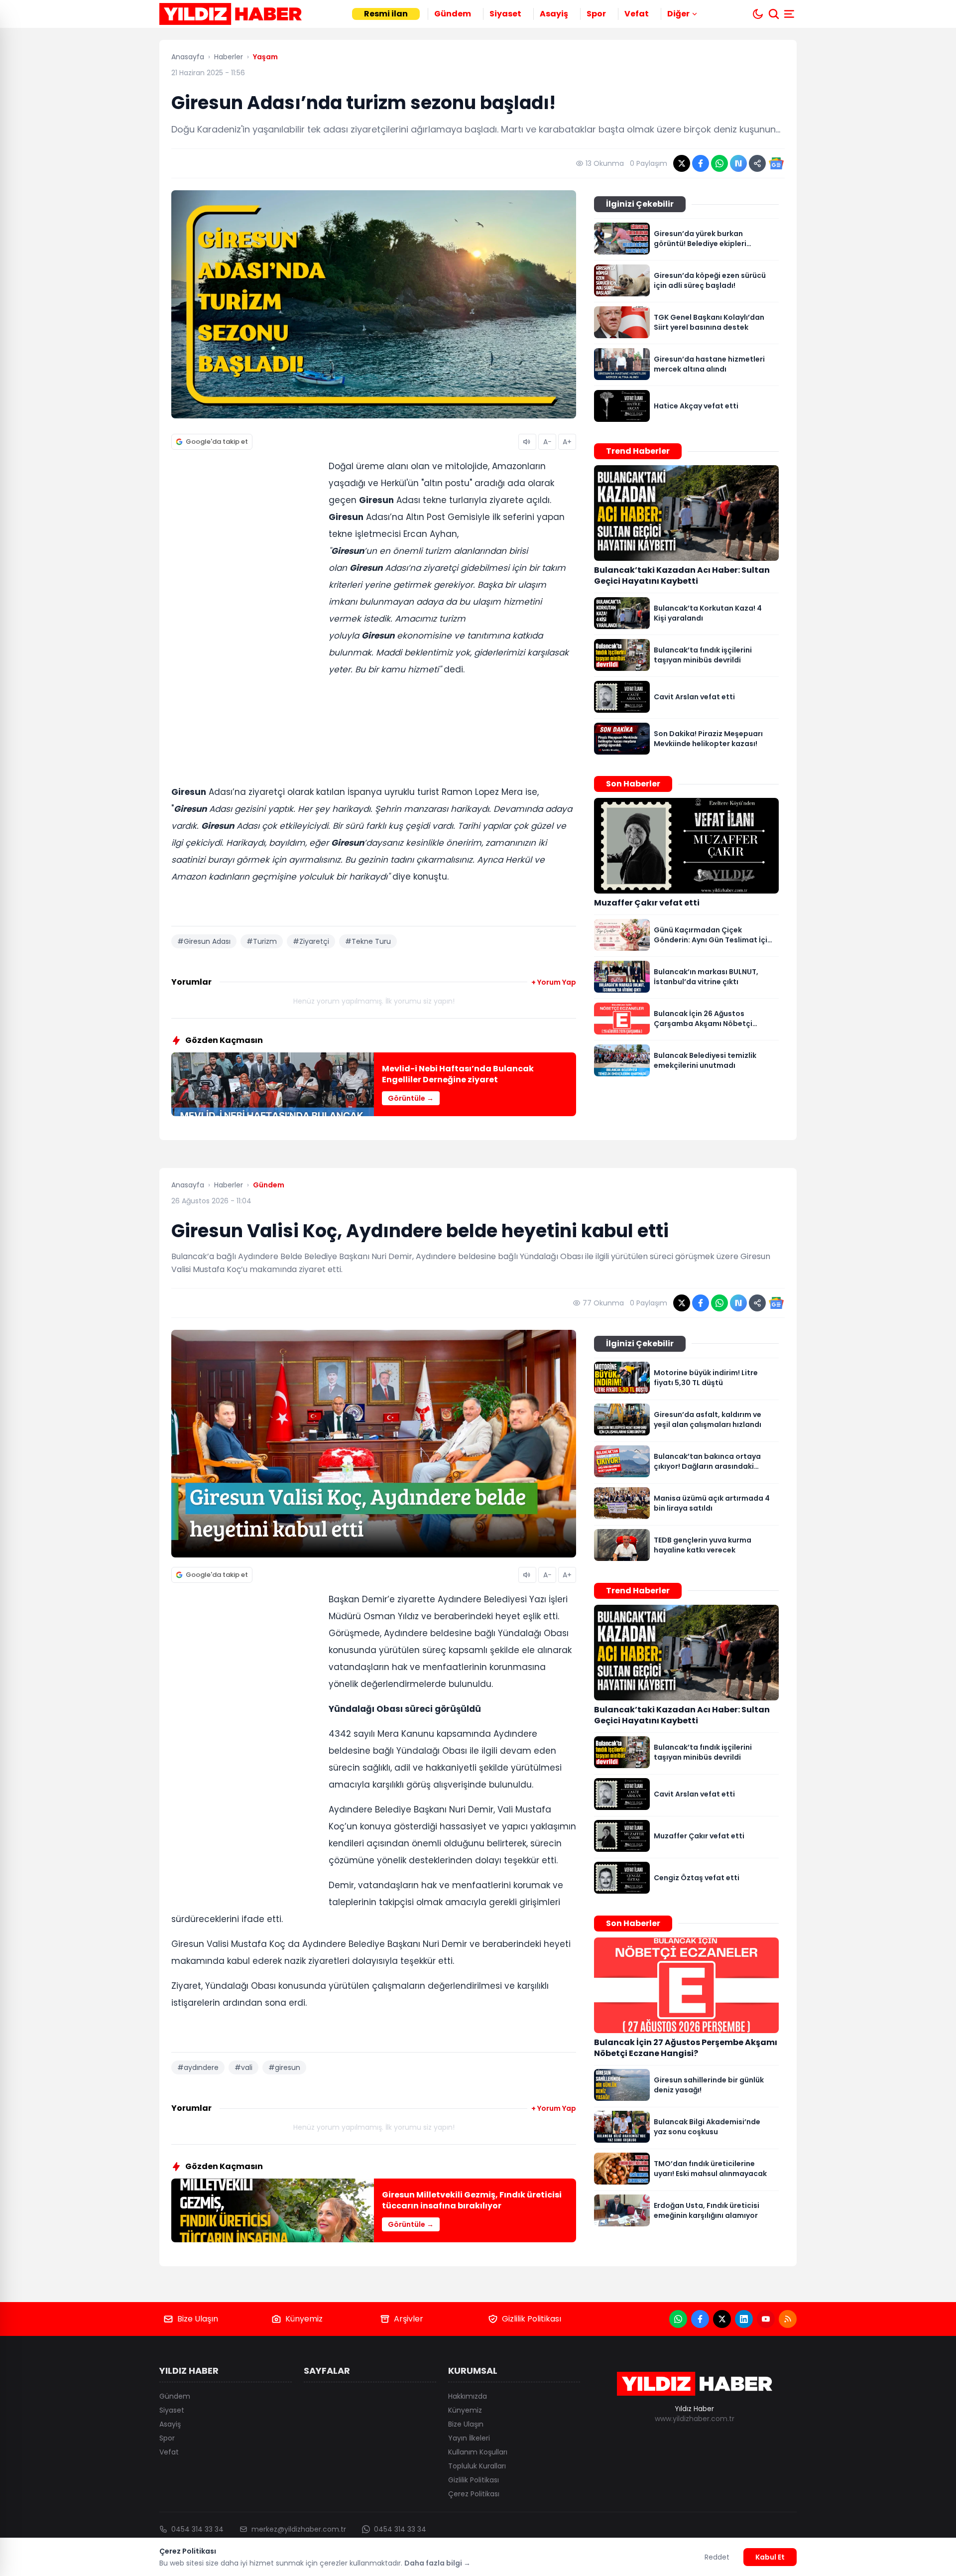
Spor (596, 14)
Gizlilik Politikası (532, 2319)
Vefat (637, 14)
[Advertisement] (246, 611)
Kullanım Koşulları (478, 2452)
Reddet (717, 2557)
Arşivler (409, 2319)
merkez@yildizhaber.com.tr (299, 2529)
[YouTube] (766, 2319)
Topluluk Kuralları (477, 2466)
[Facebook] (700, 2319)
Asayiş (554, 14)
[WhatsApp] (678, 2319)
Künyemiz (304, 2319)
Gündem (453, 14)
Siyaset (505, 14)
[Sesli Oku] (527, 442)
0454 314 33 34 (197, 2529)
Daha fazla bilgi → (437, 2563)
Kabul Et (770, 2557)
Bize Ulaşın (198, 2319)
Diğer (678, 14)
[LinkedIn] (744, 2319)
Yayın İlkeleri (469, 2438)
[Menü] (790, 14)
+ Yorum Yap (554, 982)
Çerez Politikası (474, 2494)
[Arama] (774, 14)
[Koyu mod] (758, 14)
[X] (722, 2319)
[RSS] (788, 2319)
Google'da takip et (217, 442)
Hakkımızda (468, 2396)
